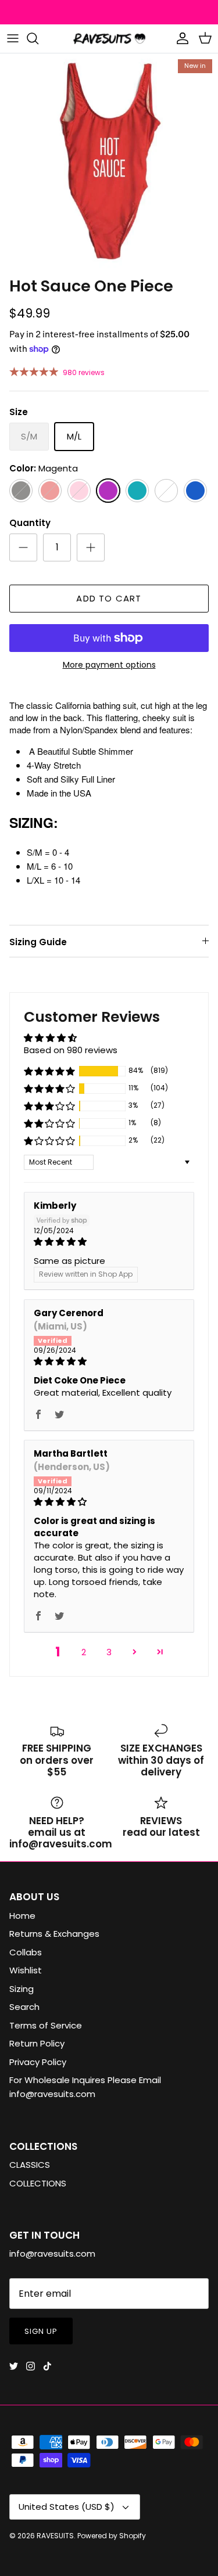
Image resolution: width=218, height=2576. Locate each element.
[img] (109, 1242)
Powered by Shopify (112, 2536)
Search (24, 2007)
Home (22, 1916)
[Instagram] (31, 2366)
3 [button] (109, 1652)
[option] (109, 162)
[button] (49, 1071)
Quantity (30, 523)
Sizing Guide (38, 942)
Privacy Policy (38, 2062)
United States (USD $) (67, 2507)
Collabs (26, 1952)
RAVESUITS (55, 2536)
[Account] (180, 38)
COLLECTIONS (38, 2183)
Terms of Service (46, 2025)
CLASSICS (30, 2165)
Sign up (41, 2331)
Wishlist (26, 1970)
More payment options (109, 665)
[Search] (38, 38)
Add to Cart (109, 598)
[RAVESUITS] (109, 39)
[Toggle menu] (13, 38)
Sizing (22, 1989)
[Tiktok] (47, 2366)
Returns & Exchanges (54, 1934)
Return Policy (37, 2043)
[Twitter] (14, 2366)
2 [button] (84, 1652)
